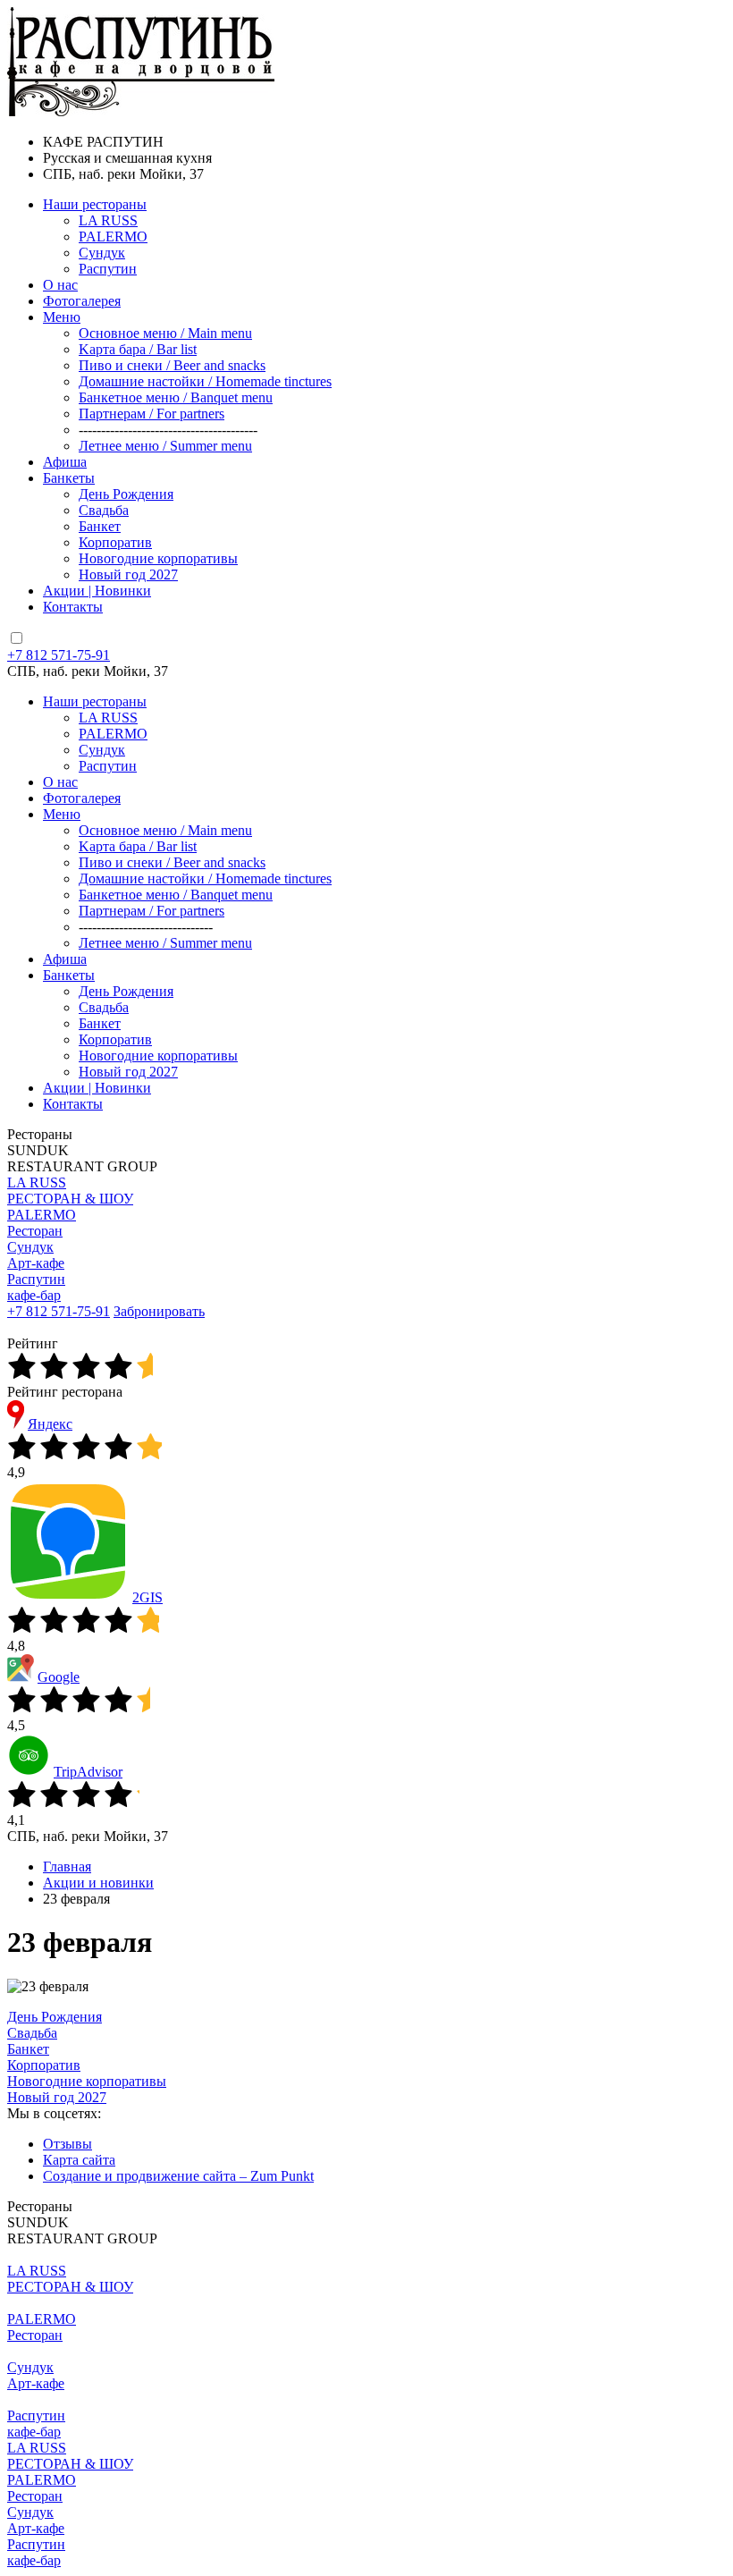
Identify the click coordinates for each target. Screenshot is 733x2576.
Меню (62, 317)
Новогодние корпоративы (158, 558)
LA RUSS (108, 220)
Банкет (100, 526)
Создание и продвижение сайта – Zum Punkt (178, 2176)
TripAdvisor (88, 1772)
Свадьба (104, 510)
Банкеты (69, 478)
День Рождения (126, 494)
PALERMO (113, 236)
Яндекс (50, 1424)
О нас (60, 285)
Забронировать (159, 1311)
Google (59, 1677)
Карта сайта (79, 2160)
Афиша (65, 462)
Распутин (108, 269)
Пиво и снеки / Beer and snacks (172, 365)
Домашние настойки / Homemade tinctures (205, 381)
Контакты (73, 607)
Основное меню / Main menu (165, 333)
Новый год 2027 (128, 574)
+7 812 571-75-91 (59, 655)
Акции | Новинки (97, 591)
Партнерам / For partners (152, 414)
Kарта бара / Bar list (138, 349)
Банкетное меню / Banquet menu (176, 397)
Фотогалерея (82, 301)
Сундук (102, 253)
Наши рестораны (95, 204)
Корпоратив (115, 542)
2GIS (147, 1597)
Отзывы (67, 2144)
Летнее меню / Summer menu (165, 446)
